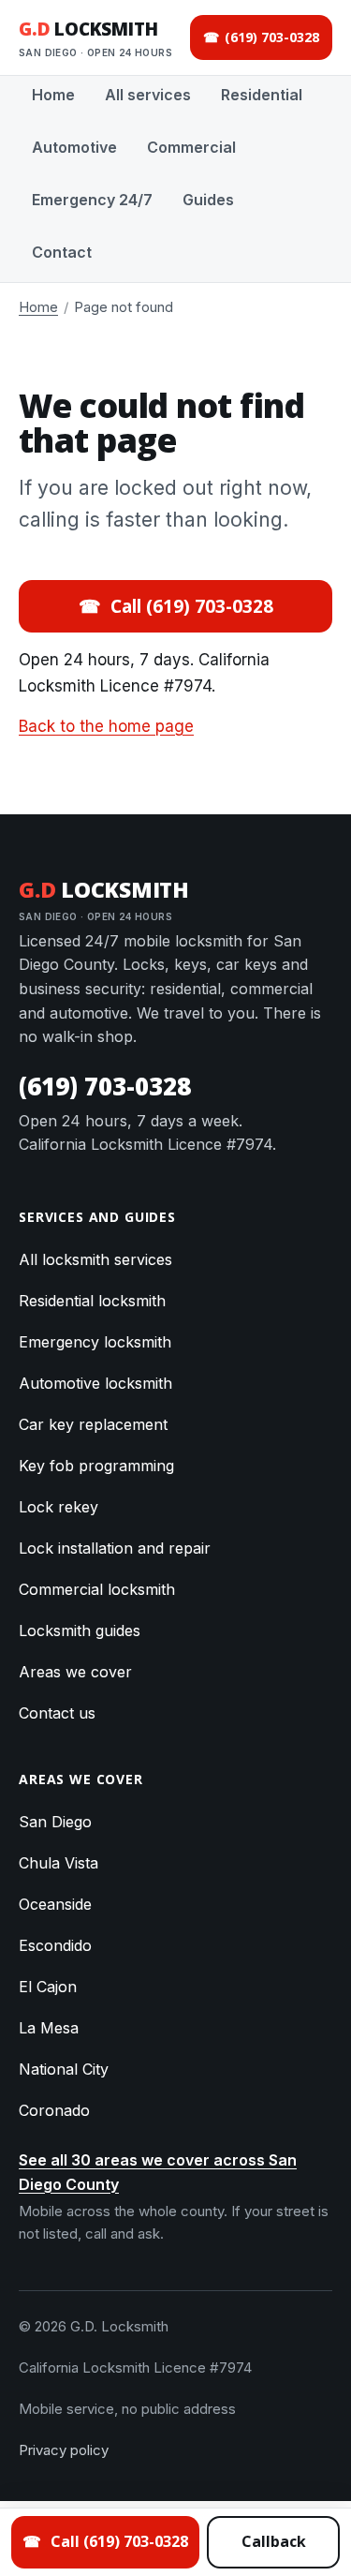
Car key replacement (93, 1424)
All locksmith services (95, 1259)
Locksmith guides (80, 1630)
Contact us (57, 1713)
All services (148, 95)
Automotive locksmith (95, 1383)
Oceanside (55, 1904)
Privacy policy (64, 2450)
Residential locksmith (92, 1301)
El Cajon (48, 1987)
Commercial (191, 147)
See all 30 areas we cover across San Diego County (158, 2172)
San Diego (55, 1822)
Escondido (55, 1945)
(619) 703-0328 (105, 1086)
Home (53, 95)
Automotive (74, 147)
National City (64, 2069)
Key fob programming (96, 1466)
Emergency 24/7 (92, 200)
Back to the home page (106, 726)
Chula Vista (58, 1863)
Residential (262, 95)
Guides (208, 200)
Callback (274, 2541)
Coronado (54, 2110)
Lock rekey (58, 1507)
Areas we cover (75, 1672)
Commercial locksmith (97, 1589)
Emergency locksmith (95, 1342)
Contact (62, 252)
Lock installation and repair (115, 1548)
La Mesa (49, 2028)
